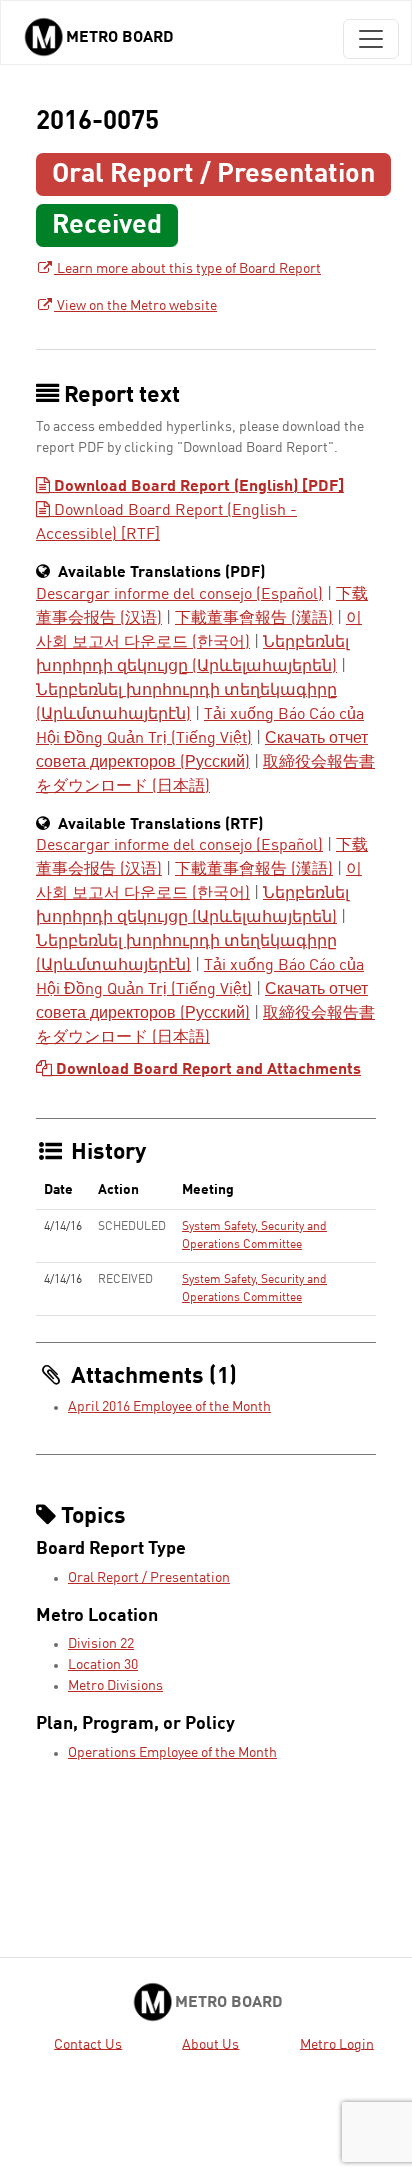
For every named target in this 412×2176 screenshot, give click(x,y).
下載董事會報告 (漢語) (254, 619)
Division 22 (101, 1644)
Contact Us (88, 2044)
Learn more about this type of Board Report (187, 269)
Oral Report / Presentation (149, 1578)
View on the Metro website (135, 306)
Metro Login (337, 2044)
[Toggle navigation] (371, 39)
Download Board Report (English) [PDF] (197, 487)
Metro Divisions (115, 1686)
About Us (210, 2044)
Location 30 (103, 1665)
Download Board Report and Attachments (206, 1070)
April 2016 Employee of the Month (169, 1407)
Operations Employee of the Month (172, 1753)
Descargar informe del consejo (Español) (179, 595)
